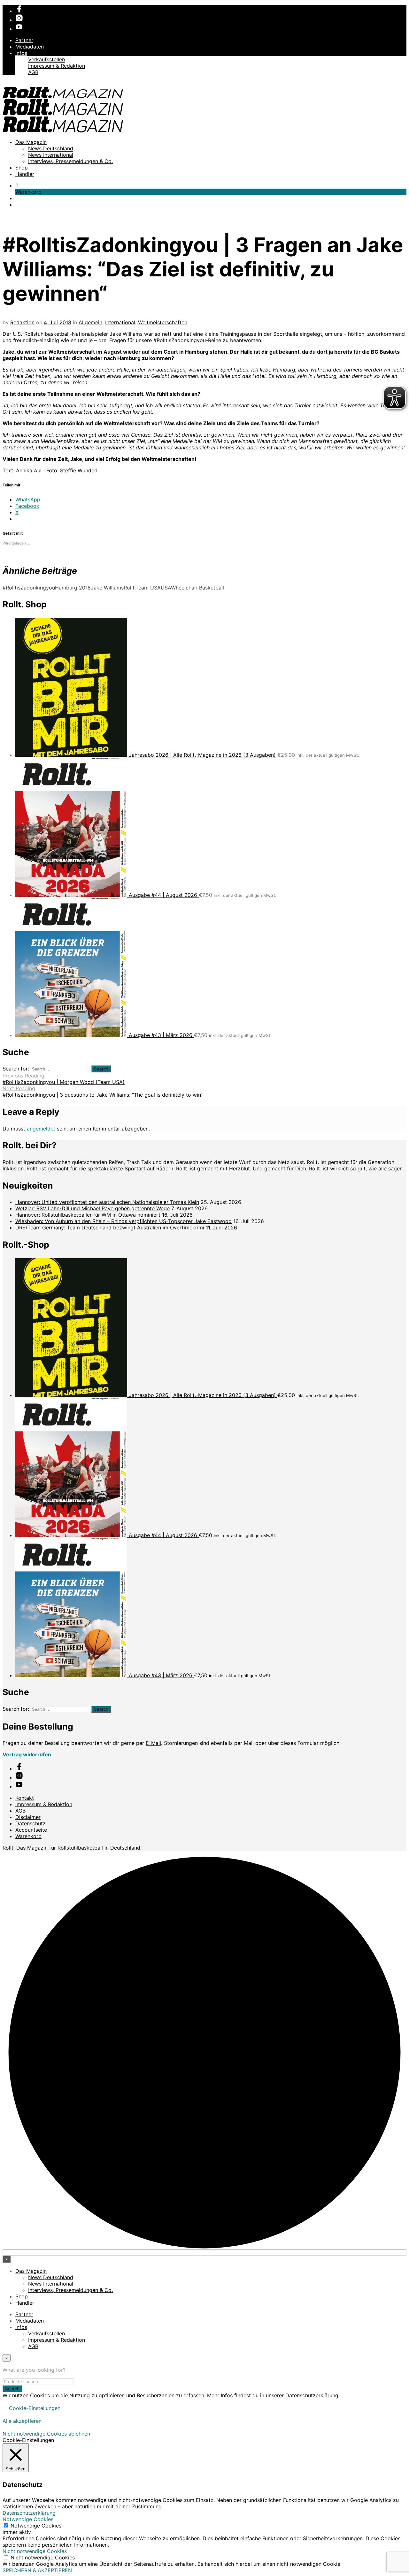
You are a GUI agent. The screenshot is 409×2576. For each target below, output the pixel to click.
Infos (21, 53)
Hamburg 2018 (73, 588)
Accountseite (31, 1830)
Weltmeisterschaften (163, 322)
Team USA (148, 588)
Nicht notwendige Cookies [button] (35, 2551)
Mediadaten (30, 47)
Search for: (16, 1069)
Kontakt (25, 1798)
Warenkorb (28, 1836)
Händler (25, 174)
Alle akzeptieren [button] (22, 2421)
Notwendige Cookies (36, 2526)
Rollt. (130, 588)
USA (166, 588)
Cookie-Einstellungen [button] (35, 2408)
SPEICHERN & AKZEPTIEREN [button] (37, 2570)
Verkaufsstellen (46, 59)
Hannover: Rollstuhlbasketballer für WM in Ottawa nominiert (88, 1215)
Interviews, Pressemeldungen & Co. (70, 161)
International (120, 322)
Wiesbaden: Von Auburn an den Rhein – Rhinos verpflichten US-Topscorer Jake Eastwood (123, 1221)
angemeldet (41, 1129)
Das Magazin (31, 142)
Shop (22, 168)
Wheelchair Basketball (197, 588)
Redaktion (22, 322)
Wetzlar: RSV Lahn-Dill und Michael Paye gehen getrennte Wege (93, 1208)
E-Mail (153, 1743)
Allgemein (90, 322)
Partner (24, 40)
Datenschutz (31, 1823)
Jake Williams (107, 588)
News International (51, 155)
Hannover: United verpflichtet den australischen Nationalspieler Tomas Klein (107, 1202)
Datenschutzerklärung (29, 2513)
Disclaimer (28, 1817)
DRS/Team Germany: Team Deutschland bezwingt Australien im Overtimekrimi (110, 1228)
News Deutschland (51, 148)
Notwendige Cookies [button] (28, 2519)
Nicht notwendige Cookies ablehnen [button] (46, 2434)
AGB (33, 72)
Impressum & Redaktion (57, 66)
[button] (17, 185)
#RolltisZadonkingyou (29, 588)
